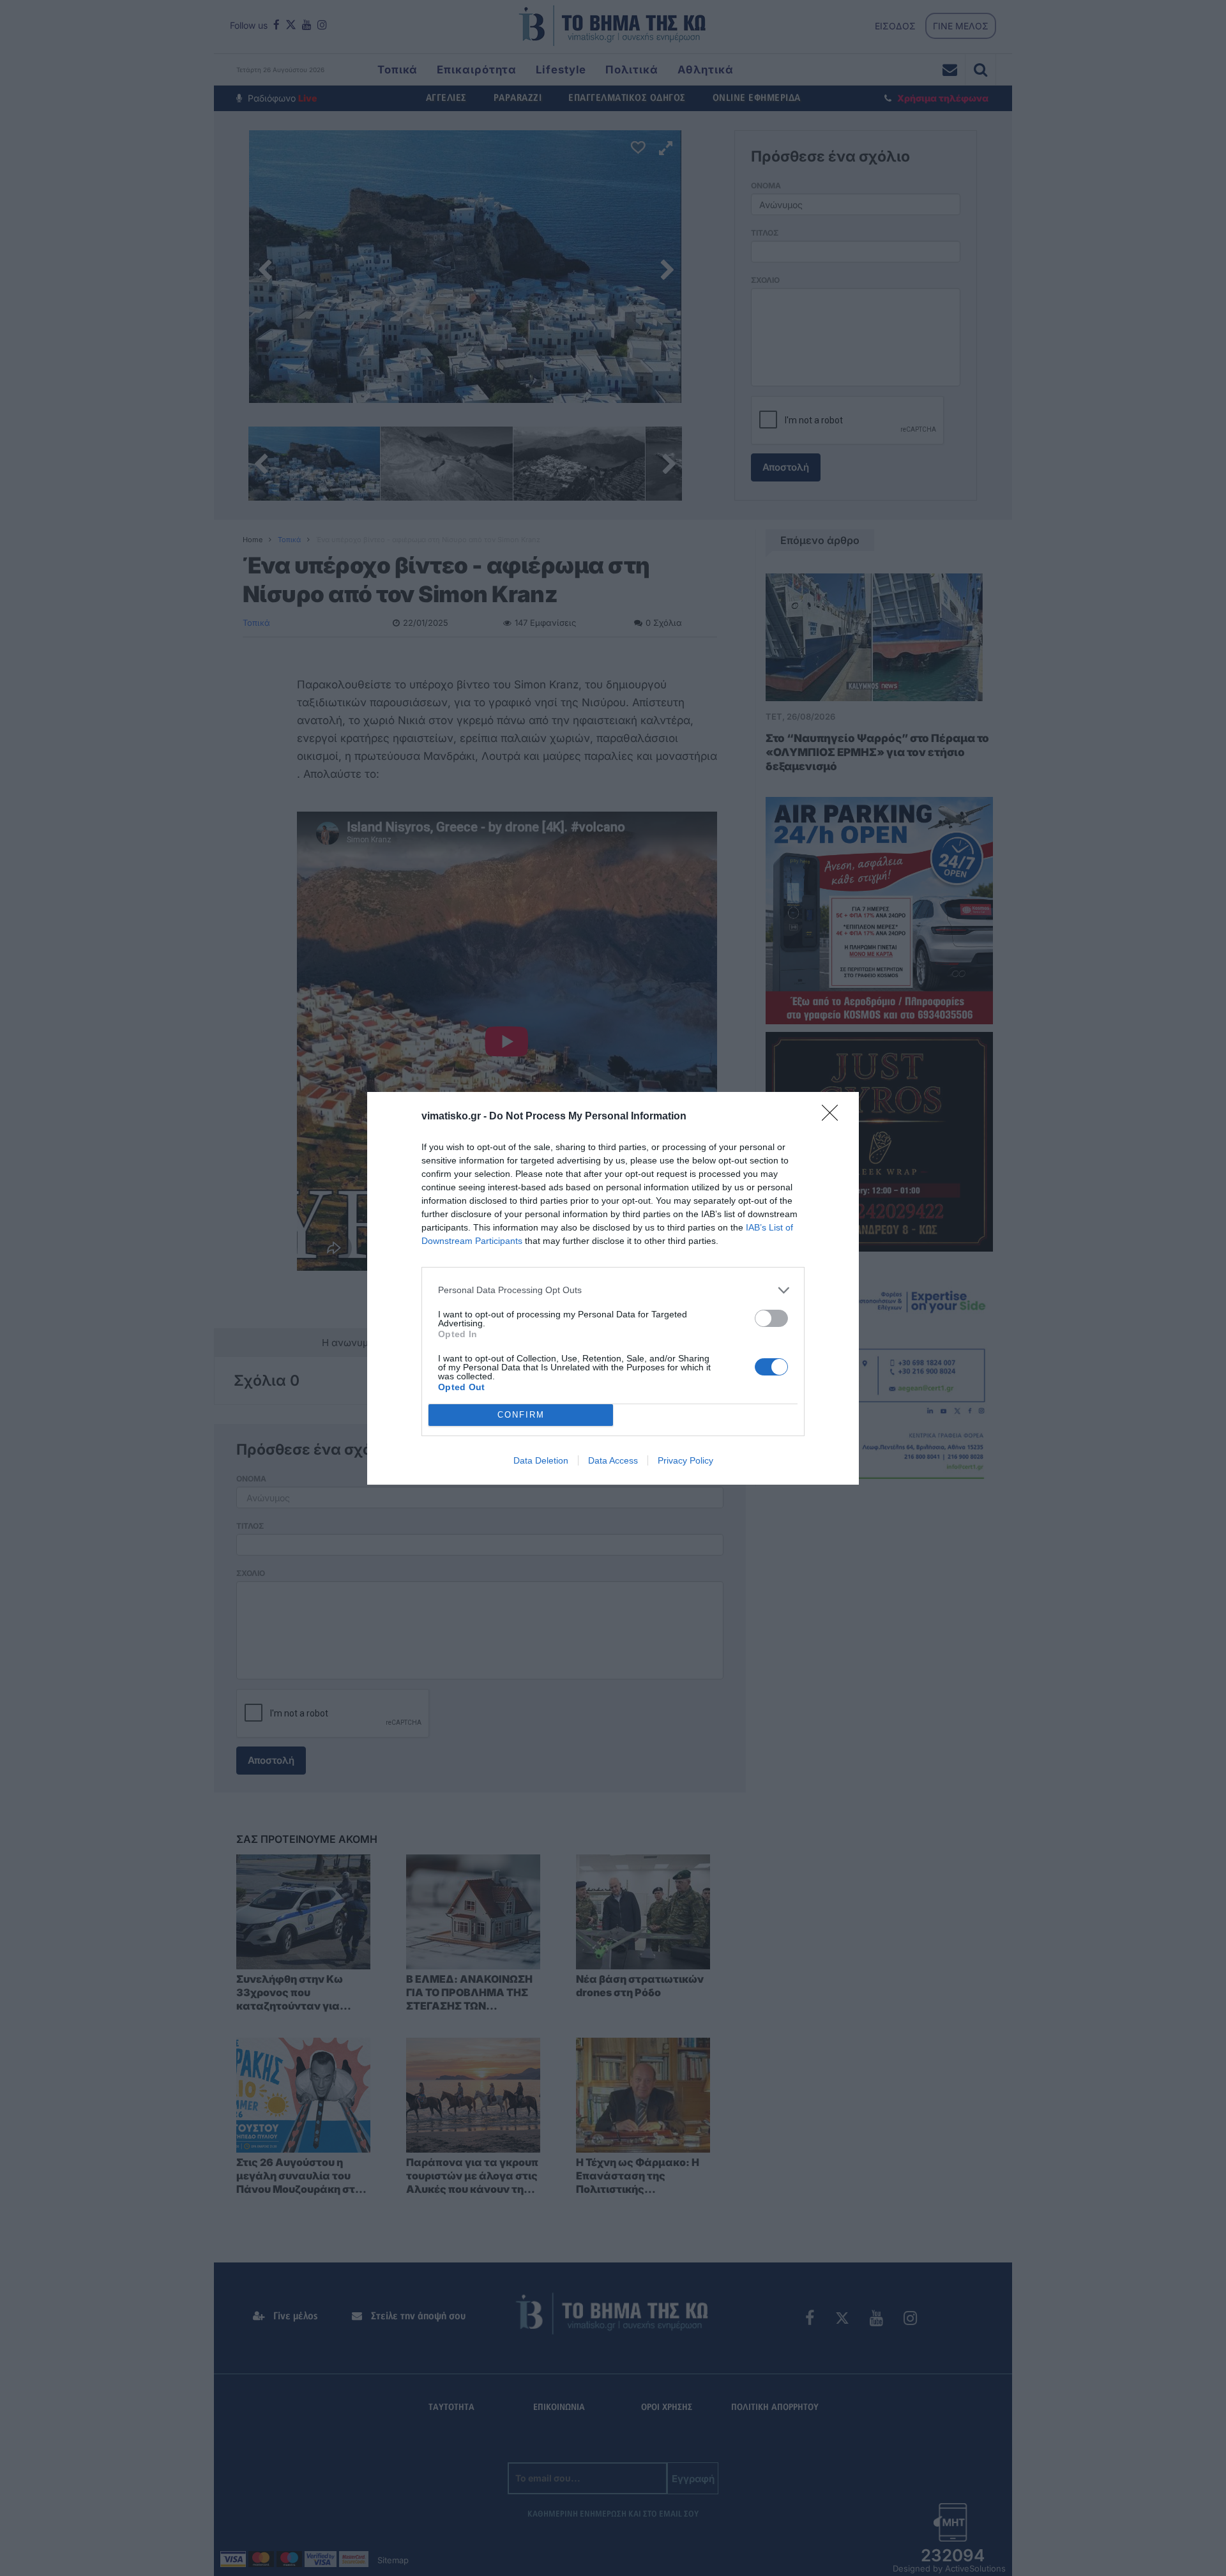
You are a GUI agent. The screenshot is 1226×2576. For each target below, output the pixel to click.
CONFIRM (521, 1415)
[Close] (834, 1117)
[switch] (771, 1318)
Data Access (613, 1460)
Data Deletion (541, 1460)
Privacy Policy (685, 1460)
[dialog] (613, 1288)
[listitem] (613, 1290)
